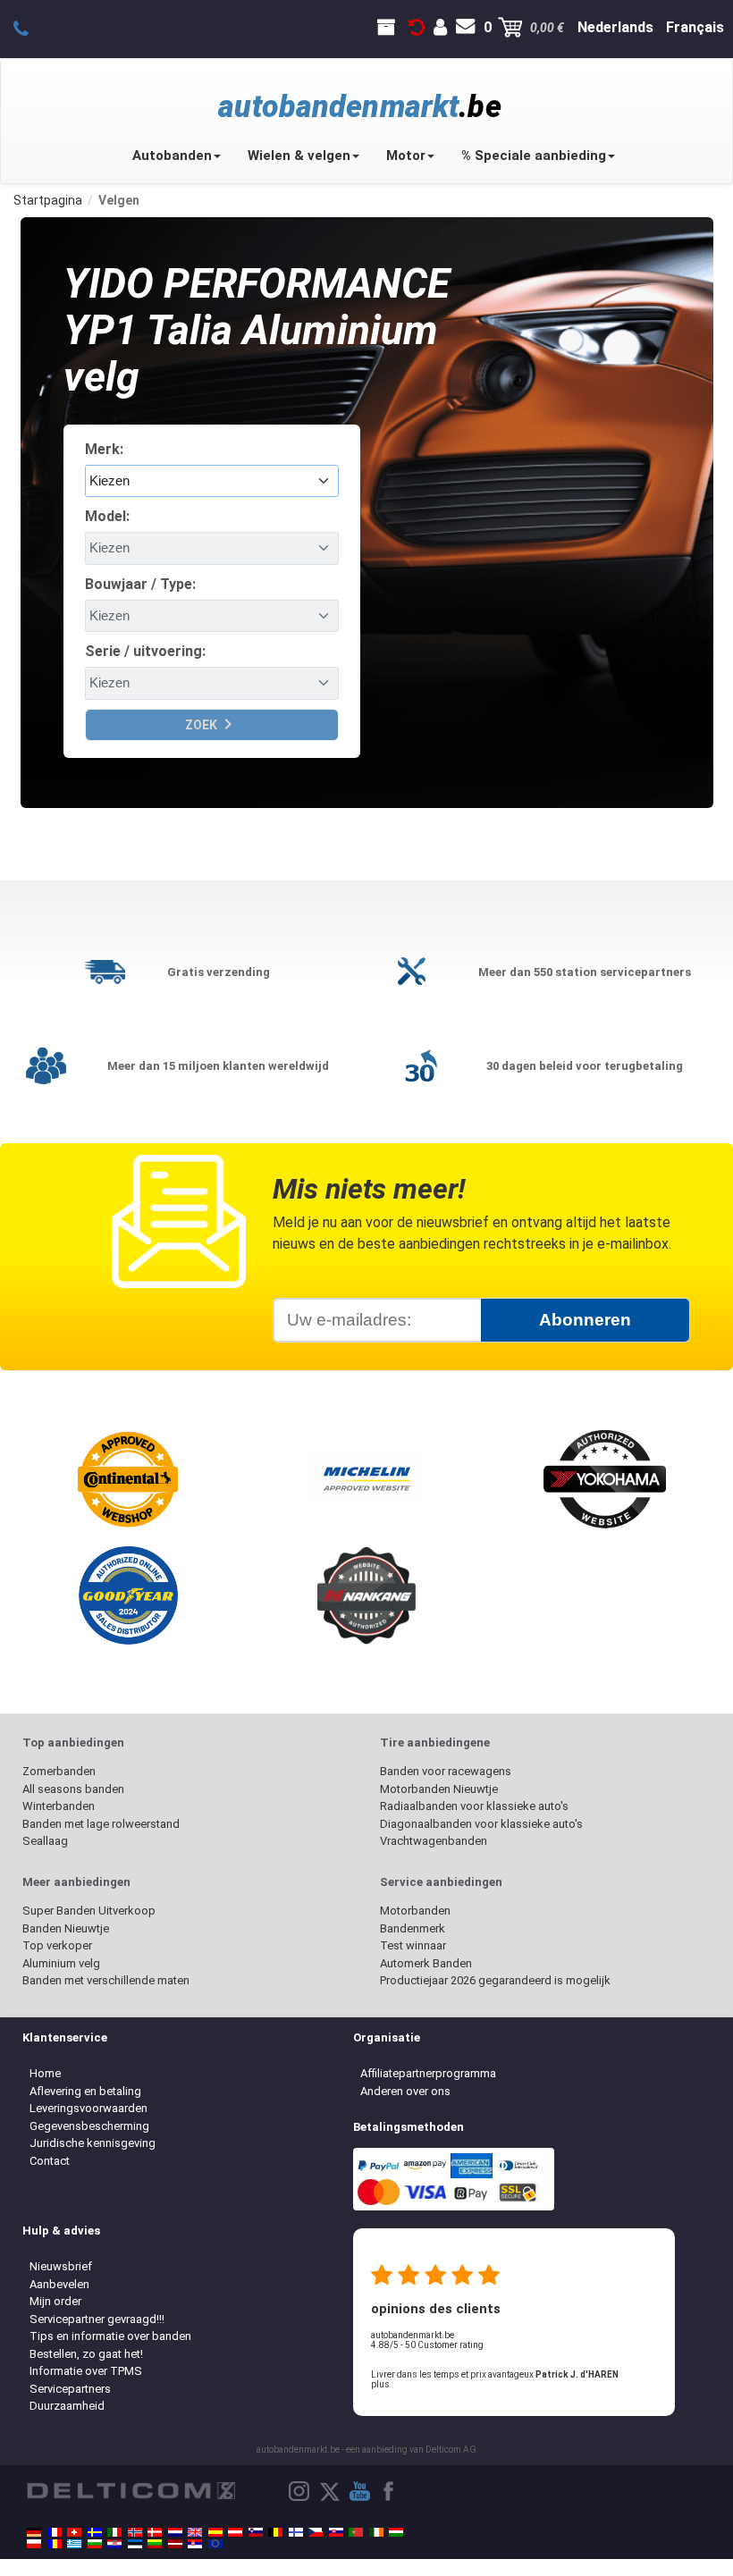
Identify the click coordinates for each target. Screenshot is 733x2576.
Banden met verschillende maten (106, 1980)
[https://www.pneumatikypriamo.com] (336, 2532)
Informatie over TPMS (86, 2371)
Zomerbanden (59, 1771)
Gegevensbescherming (89, 2126)
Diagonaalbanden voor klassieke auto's (481, 1824)
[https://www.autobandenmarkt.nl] (175, 2532)
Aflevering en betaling (85, 2091)
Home (45, 2073)
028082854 (31, 28)
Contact (50, 2161)
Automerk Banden (426, 1963)
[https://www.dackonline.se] (95, 2532)
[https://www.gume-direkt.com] (256, 2532)
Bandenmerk (413, 1928)
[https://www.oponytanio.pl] (34, 2544)
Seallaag (45, 1841)
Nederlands (615, 27)
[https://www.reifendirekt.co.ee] (135, 2544)
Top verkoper (57, 1945)
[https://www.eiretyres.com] (376, 2532)
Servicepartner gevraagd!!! (97, 2319)
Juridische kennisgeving (93, 2143)
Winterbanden (59, 1806)
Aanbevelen (59, 2284)
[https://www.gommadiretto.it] (114, 2532)
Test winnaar (413, 1945)
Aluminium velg (61, 1963)
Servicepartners (70, 2389)
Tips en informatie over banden (110, 2336)
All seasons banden (73, 1789)
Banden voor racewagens (446, 1771)
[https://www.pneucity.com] (356, 2532)
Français (695, 27)
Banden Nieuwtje (66, 1928)
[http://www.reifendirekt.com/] (215, 2544)
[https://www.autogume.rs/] (195, 2544)
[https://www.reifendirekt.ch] (74, 2532)
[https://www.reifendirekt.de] (34, 2532)
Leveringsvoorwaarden (88, 2108)
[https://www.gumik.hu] (396, 2532)
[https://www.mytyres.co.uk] (195, 2532)
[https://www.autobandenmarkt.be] (275, 2532)
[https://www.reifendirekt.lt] (155, 2544)
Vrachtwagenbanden (434, 1841)
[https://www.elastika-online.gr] (74, 2544)
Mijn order (55, 2301)
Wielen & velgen (299, 156)
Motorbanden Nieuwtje (439, 1789)
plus (380, 2384)
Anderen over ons (405, 2091)
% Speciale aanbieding (534, 156)
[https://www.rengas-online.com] (296, 2532)
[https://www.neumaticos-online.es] (215, 2532)
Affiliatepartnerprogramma (428, 2073)
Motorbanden (415, 1911)
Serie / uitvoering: (145, 651)
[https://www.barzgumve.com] (95, 2544)
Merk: (104, 449)
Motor (406, 156)
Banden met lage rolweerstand (101, 1824)
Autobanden (172, 156)
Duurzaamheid (67, 2406)
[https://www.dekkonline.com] (135, 2532)
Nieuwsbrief (61, 2266)
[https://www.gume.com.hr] (114, 2544)
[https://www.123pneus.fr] (55, 2532)
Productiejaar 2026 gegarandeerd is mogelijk (495, 1980)
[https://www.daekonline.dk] (155, 2532)
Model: (107, 516)
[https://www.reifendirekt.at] (235, 2532)
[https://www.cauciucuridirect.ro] (55, 2544)
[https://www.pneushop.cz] (316, 2532)
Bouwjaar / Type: (140, 584)
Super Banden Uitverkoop (89, 1911)
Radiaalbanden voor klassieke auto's (474, 1806)
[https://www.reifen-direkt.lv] (175, 2544)
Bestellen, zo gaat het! (86, 2354)
